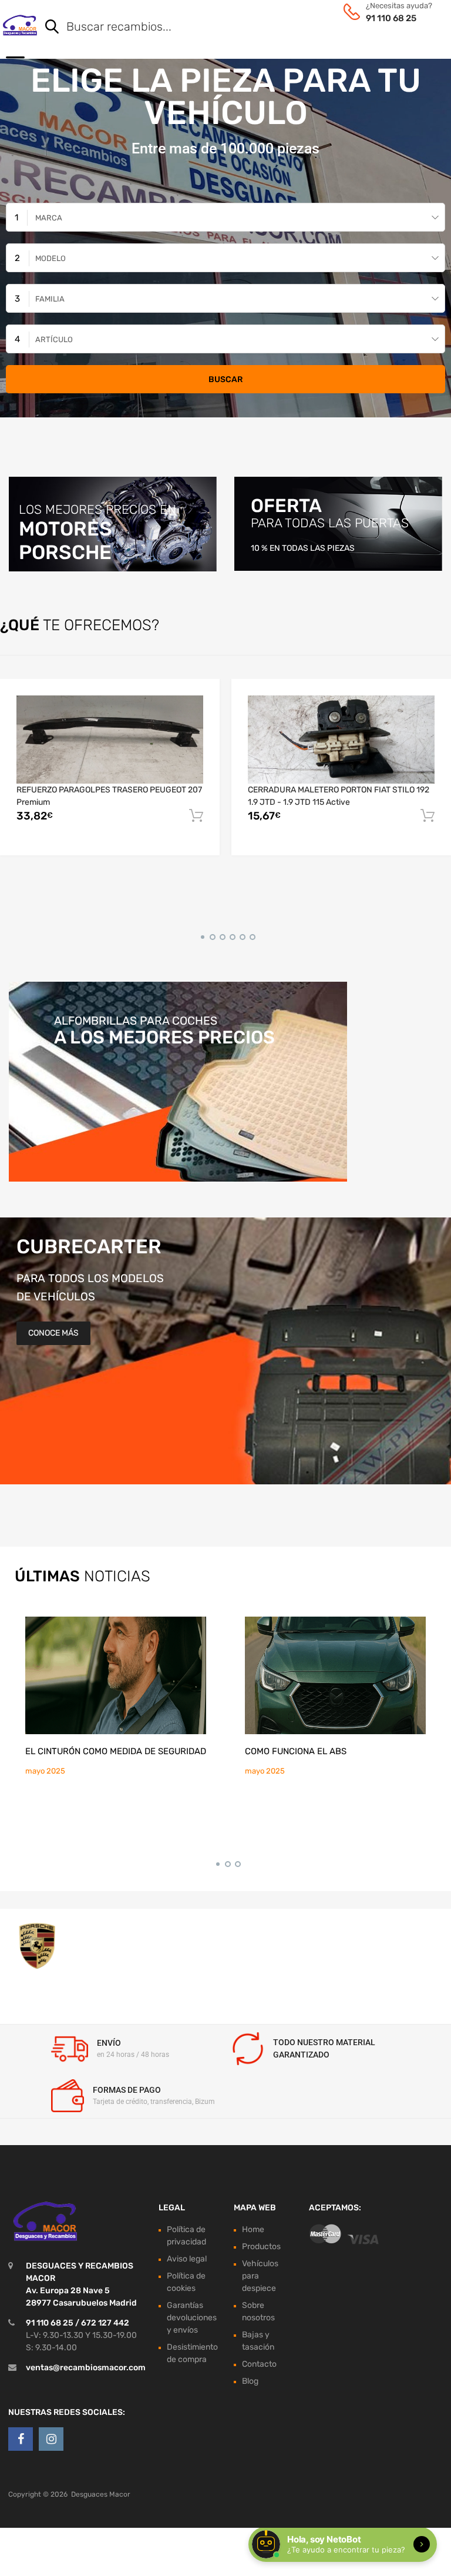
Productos (261, 2246)
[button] (201, 935)
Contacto (259, 2363)
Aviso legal (187, 2258)
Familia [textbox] (50, 299)
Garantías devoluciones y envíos (192, 2317)
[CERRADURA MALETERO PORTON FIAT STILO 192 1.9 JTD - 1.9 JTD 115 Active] (341, 740)
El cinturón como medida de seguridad (116, 1751)
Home (253, 2229)
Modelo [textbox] (51, 258)
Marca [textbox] (49, 218)
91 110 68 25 (391, 18)
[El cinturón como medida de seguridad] (116, 1675)
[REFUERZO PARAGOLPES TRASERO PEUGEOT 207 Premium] (110, 740)
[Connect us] (21, 2439)
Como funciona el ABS (296, 1751)
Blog (250, 2381)
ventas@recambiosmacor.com (86, 2367)
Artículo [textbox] (54, 339)
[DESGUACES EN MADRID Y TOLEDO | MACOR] (20, 25)
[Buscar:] (228, 28)
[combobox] (225, 217)
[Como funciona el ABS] (335, 1675)
